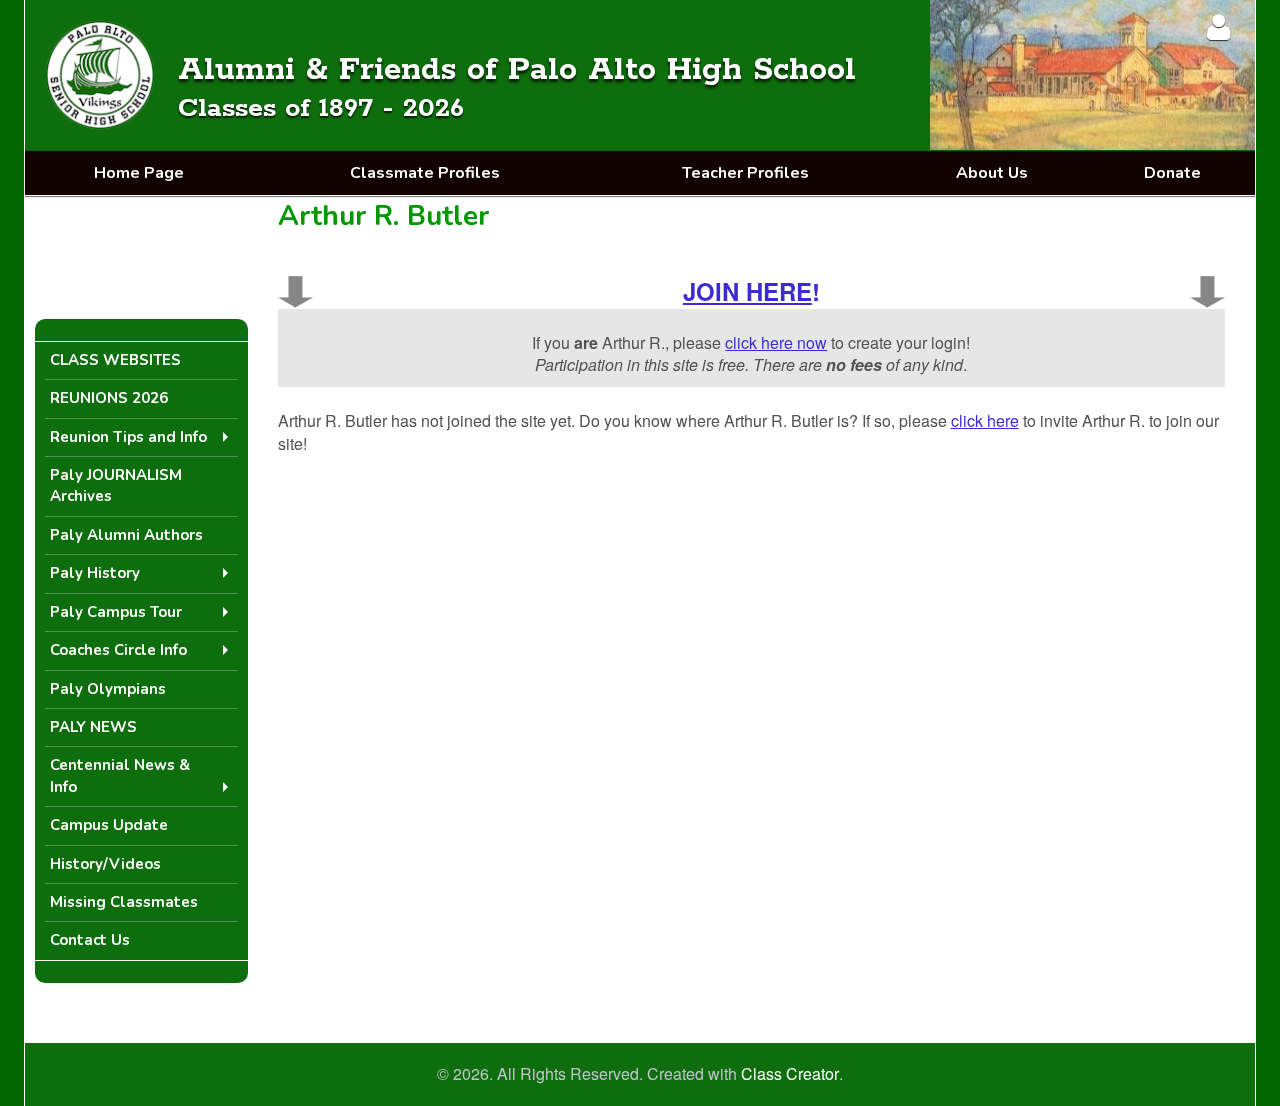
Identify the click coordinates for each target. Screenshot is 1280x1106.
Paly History (95, 573)
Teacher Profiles (745, 173)
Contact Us (90, 940)
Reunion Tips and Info (128, 437)
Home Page (139, 173)
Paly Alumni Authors (126, 535)
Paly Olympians (108, 689)
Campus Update (109, 825)
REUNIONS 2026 (109, 398)
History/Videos (105, 864)
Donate (1172, 173)
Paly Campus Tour (116, 612)
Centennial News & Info (120, 775)
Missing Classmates (124, 902)
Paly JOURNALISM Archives (116, 485)
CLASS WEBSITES (115, 360)
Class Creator (790, 1074)
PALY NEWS (93, 727)
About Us (992, 173)
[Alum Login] (1218, 26)
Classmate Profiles (425, 173)
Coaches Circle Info (118, 650)
